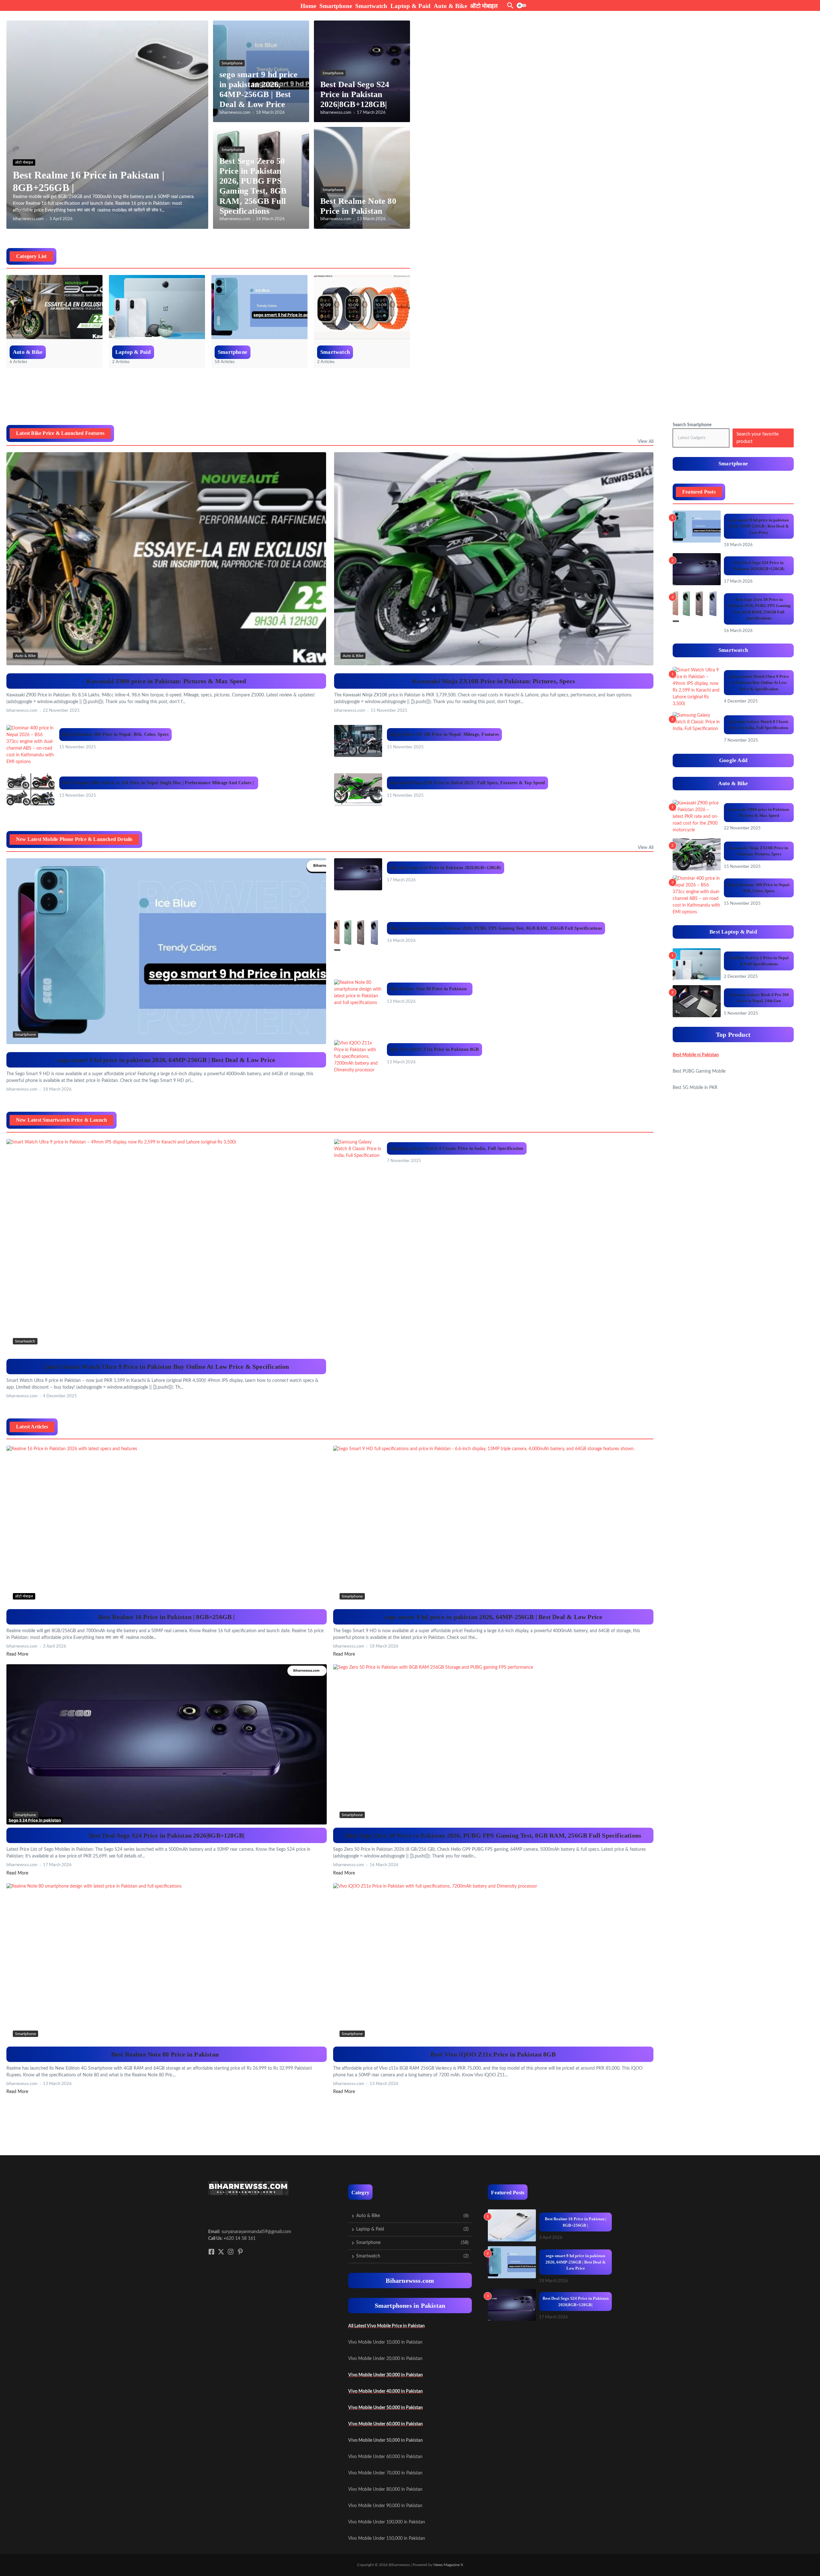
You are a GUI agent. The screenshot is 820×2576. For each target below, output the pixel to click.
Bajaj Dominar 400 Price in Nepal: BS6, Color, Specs (115, 734)
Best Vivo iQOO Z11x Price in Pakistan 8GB (435, 1049)
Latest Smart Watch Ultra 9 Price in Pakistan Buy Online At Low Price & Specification (166, 1367)
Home (308, 6)
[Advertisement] (123, 399)
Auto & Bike (450, 6)
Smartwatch (371, 6)
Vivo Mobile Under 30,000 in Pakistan (385, 2375)
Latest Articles (32, 1427)
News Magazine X (448, 2565)
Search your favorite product (758, 438)
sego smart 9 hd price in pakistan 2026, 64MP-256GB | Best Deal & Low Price (166, 1060)
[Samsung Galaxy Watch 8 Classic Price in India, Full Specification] (358, 1155)
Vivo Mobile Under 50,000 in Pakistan (385, 2408)
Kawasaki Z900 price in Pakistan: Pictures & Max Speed (166, 681)
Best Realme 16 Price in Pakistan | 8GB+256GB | (166, 1617)
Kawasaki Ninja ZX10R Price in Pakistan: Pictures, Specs (494, 681)
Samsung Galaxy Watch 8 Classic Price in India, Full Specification (457, 1148)
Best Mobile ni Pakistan (696, 1055)
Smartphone (336, 6)
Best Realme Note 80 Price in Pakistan (430, 989)
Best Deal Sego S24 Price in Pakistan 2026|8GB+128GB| (355, 94)
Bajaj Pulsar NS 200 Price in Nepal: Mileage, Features (445, 734)
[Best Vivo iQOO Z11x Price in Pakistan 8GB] (358, 1057)
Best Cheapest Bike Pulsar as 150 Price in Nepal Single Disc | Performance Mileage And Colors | (159, 783)
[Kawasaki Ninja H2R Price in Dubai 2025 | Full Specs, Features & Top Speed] (358, 789)
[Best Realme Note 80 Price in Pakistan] (358, 995)
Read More (17, 1654)
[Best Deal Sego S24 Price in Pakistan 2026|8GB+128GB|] (358, 874)
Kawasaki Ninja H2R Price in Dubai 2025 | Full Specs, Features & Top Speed (468, 783)
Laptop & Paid (410, 6)
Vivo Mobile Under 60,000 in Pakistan (385, 2424)
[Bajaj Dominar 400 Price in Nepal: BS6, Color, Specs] (30, 745)
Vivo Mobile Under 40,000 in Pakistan (385, 2391)
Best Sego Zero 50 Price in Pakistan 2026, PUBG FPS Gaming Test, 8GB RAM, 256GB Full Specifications (496, 928)
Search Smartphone (692, 425)
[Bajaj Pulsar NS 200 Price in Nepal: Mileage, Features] (358, 741)
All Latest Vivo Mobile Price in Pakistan (386, 2326)
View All (646, 442)
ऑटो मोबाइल (484, 6)
